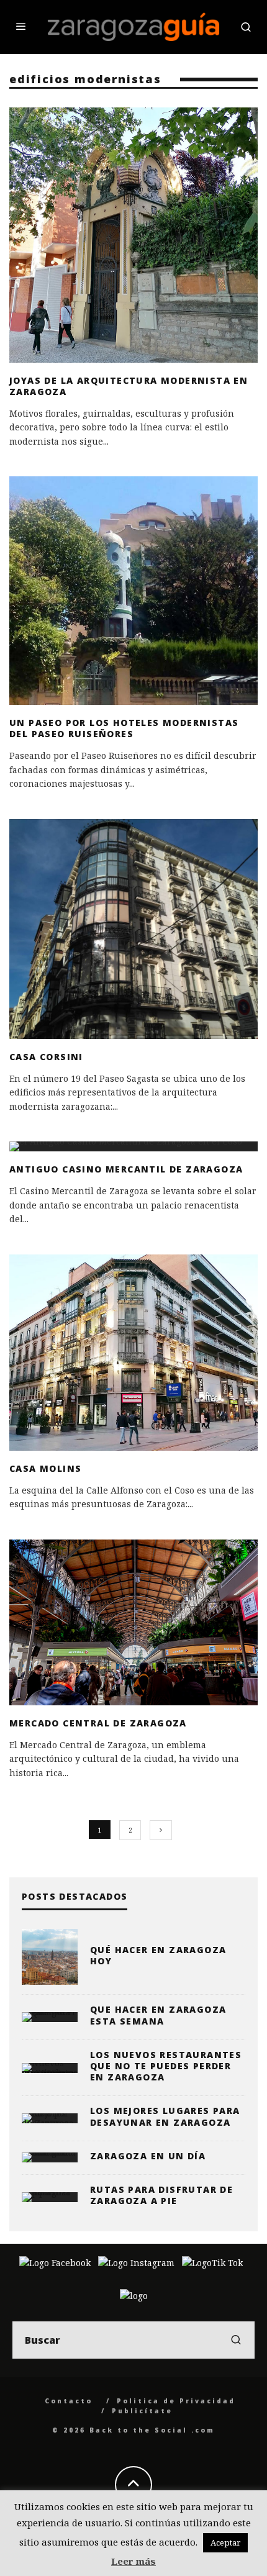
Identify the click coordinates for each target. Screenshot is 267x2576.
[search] (236, 2340)
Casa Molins (45, 1468)
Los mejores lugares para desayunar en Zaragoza (165, 2116)
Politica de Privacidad (176, 2401)
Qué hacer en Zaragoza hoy (158, 1955)
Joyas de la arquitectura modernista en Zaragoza (129, 386)
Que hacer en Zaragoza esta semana (158, 2015)
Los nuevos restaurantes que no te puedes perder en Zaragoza (166, 2066)
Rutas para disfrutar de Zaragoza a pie (161, 2195)
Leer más (133, 2561)
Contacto (69, 2401)
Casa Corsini (46, 1057)
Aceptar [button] (225, 2542)
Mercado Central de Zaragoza (98, 1723)
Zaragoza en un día (148, 2156)
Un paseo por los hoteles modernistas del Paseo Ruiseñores (124, 728)
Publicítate (142, 2411)
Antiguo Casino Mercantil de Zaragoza (126, 1169)
